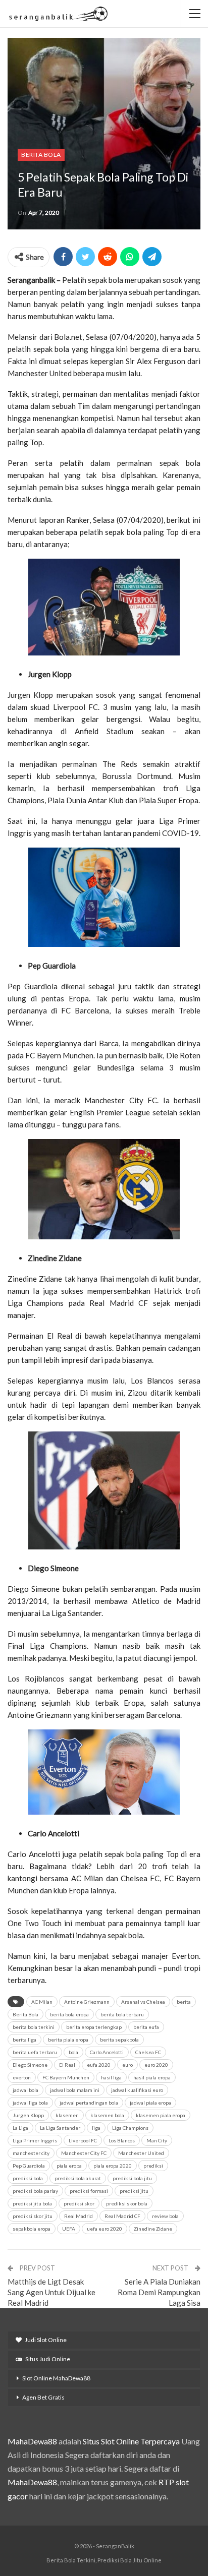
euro (127, 2065)
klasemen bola (107, 2115)
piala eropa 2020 (113, 2166)
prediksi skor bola (127, 2203)
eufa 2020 (99, 2065)
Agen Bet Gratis (43, 2397)
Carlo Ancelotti (107, 2052)
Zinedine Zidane (153, 2229)
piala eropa (69, 2166)
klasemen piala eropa (161, 2115)
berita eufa (146, 2027)
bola (73, 2052)
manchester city (31, 2153)
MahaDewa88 (32, 2441)
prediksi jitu (134, 2191)
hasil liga (111, 2077)
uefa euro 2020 (105, 2229)
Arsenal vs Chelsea (143, 2002)
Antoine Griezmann (87, 2002)
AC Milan (42, 2002)
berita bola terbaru (122, 2014)
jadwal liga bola (30, 2103)
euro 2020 (156, 2065)
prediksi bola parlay (35, 2191)
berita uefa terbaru (35, 2052)
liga (96, 2128)
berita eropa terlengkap (94, 2027)
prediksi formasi (89, 2191)
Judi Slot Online (46, 2340)
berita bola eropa (69, 2014)
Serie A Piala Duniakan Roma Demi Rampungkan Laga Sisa (159, 2292)
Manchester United (141, 2153)
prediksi (153, 2166)
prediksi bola (28, 2178)
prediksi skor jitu (33, 2216)
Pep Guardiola (29, 2166)
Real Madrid (79, 2216)
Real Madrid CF (122, 2216)
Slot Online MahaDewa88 (56, 2378)
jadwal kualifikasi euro (137, 2090)
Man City (157, 2140)
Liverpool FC (83, 2140)
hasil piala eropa (152, 2077)
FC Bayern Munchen (66, 2077)
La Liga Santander (60, 2128)
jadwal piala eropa (150, 2103)
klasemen (67, 2115)
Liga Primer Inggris (35, 2140)
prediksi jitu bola (32, 2203)
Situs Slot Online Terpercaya (131, 2441)
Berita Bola (41, 155)
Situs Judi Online (48, 2359)
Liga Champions (130, 2128)
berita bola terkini (34, 2027)
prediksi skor (79, 2203)
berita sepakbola (119, 2040)
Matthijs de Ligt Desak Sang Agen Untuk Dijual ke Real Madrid (51, 2292)
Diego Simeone (30, 2065)
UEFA (69, 2229)
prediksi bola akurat (78, 2178)
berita (184, 2002)
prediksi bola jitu (132, 2178)
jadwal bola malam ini (75, 2090)
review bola (165, 2216)
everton (22, 2077)
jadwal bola (25, 2090)
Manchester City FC (84, 2153)
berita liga (24, 2040)
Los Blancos (122, 2140)
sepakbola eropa (32, 2229)
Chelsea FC (148, 2052)
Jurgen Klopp (28, 2115)
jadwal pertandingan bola (89, 2103)
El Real (67, 2065)
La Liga (20, 2128)
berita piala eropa (68, 2040)
